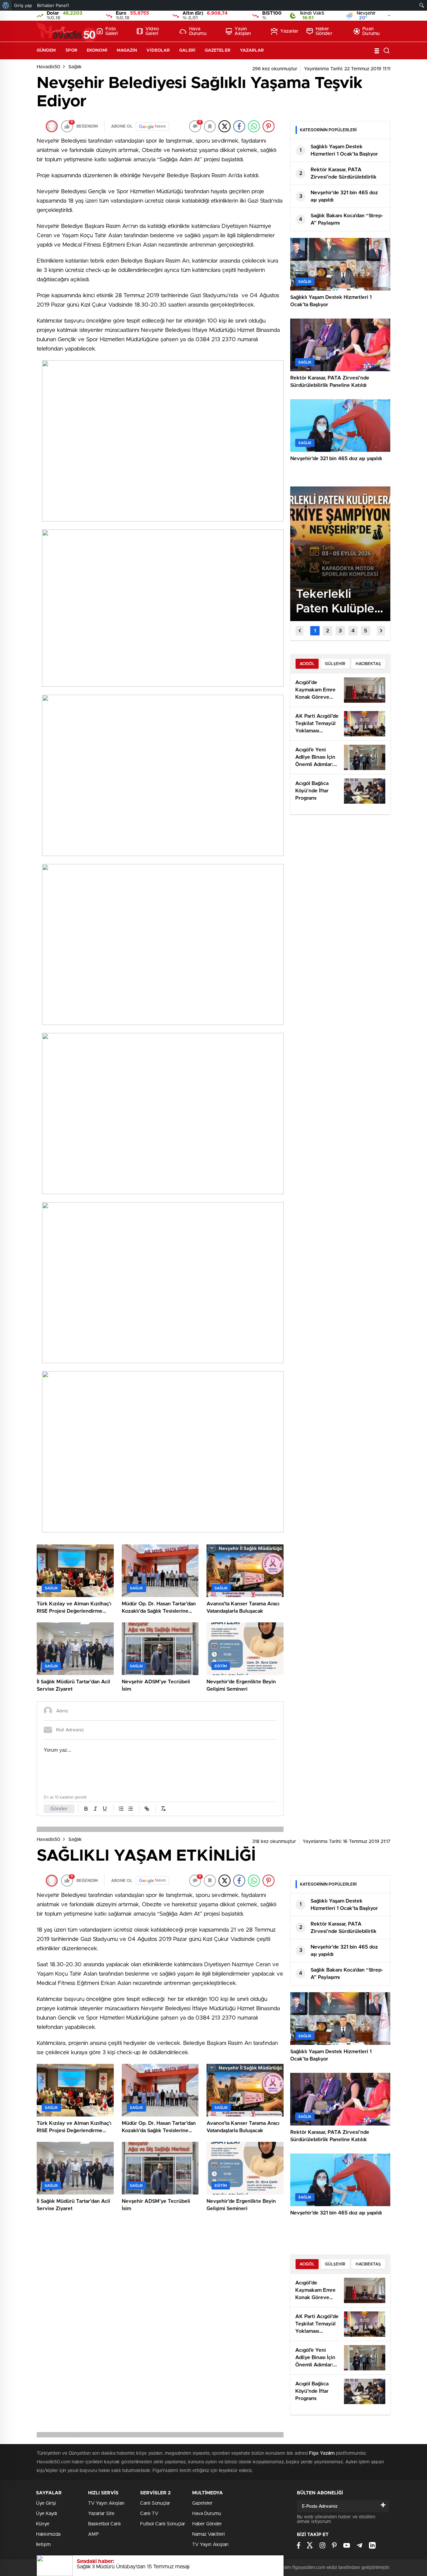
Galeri (187, 50)
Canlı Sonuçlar (155, 2503)
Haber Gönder (324, 31)
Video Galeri (152, 31)
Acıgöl (307, 664)
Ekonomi (97, 50)
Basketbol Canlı (104, 2524)
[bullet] (130, 1809)
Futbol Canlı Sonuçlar (163, 2524)
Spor (71, 50)
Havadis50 (49, 67)
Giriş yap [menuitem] (23, 5)
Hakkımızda (48, 2534)
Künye (43, 2524)
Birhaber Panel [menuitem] (53, 5)
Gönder (59, 1809)
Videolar (158, 50)
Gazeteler (218, 50)
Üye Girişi (46, 2503)
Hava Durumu (198, 31)
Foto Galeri (112, 31)
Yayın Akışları (243, 31)
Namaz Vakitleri (208, 2534)
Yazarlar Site (101, 2514)
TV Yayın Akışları (106, 2503)
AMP (93, 2534)
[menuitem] (6, 5)
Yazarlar (289, 31)
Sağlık (75, 67)
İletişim (43, 2545)
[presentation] (300, 631)
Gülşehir (335, 664)
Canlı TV (149, 2514)
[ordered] (121, 1809)
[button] (315, 631)
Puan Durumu (371, 31)
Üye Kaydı (47, 2514)
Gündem (46, 50)
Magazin (127, 50)
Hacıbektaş (368, 664)
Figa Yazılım (322, 2453)
